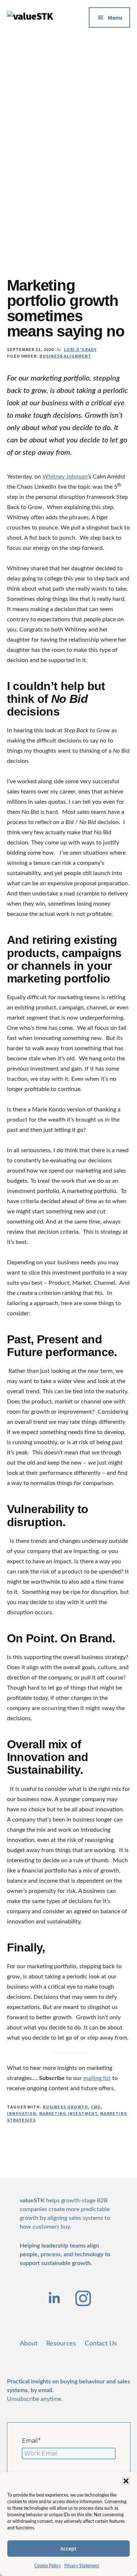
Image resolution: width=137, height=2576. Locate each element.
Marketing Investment (68, 2113)
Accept (68, 2549)
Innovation (22, 2113)
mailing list (97, 2078)
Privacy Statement (82, 2566)
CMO (96, 2107)
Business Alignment (65, 356)
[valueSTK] (30, 16)
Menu (115, 17)
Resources (61, 2344)
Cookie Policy (47, 2566)
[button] (126, 2481)
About (28, 2344)
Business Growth (65, 2107)
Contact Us (101, 2344)
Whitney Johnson (65, 477)
